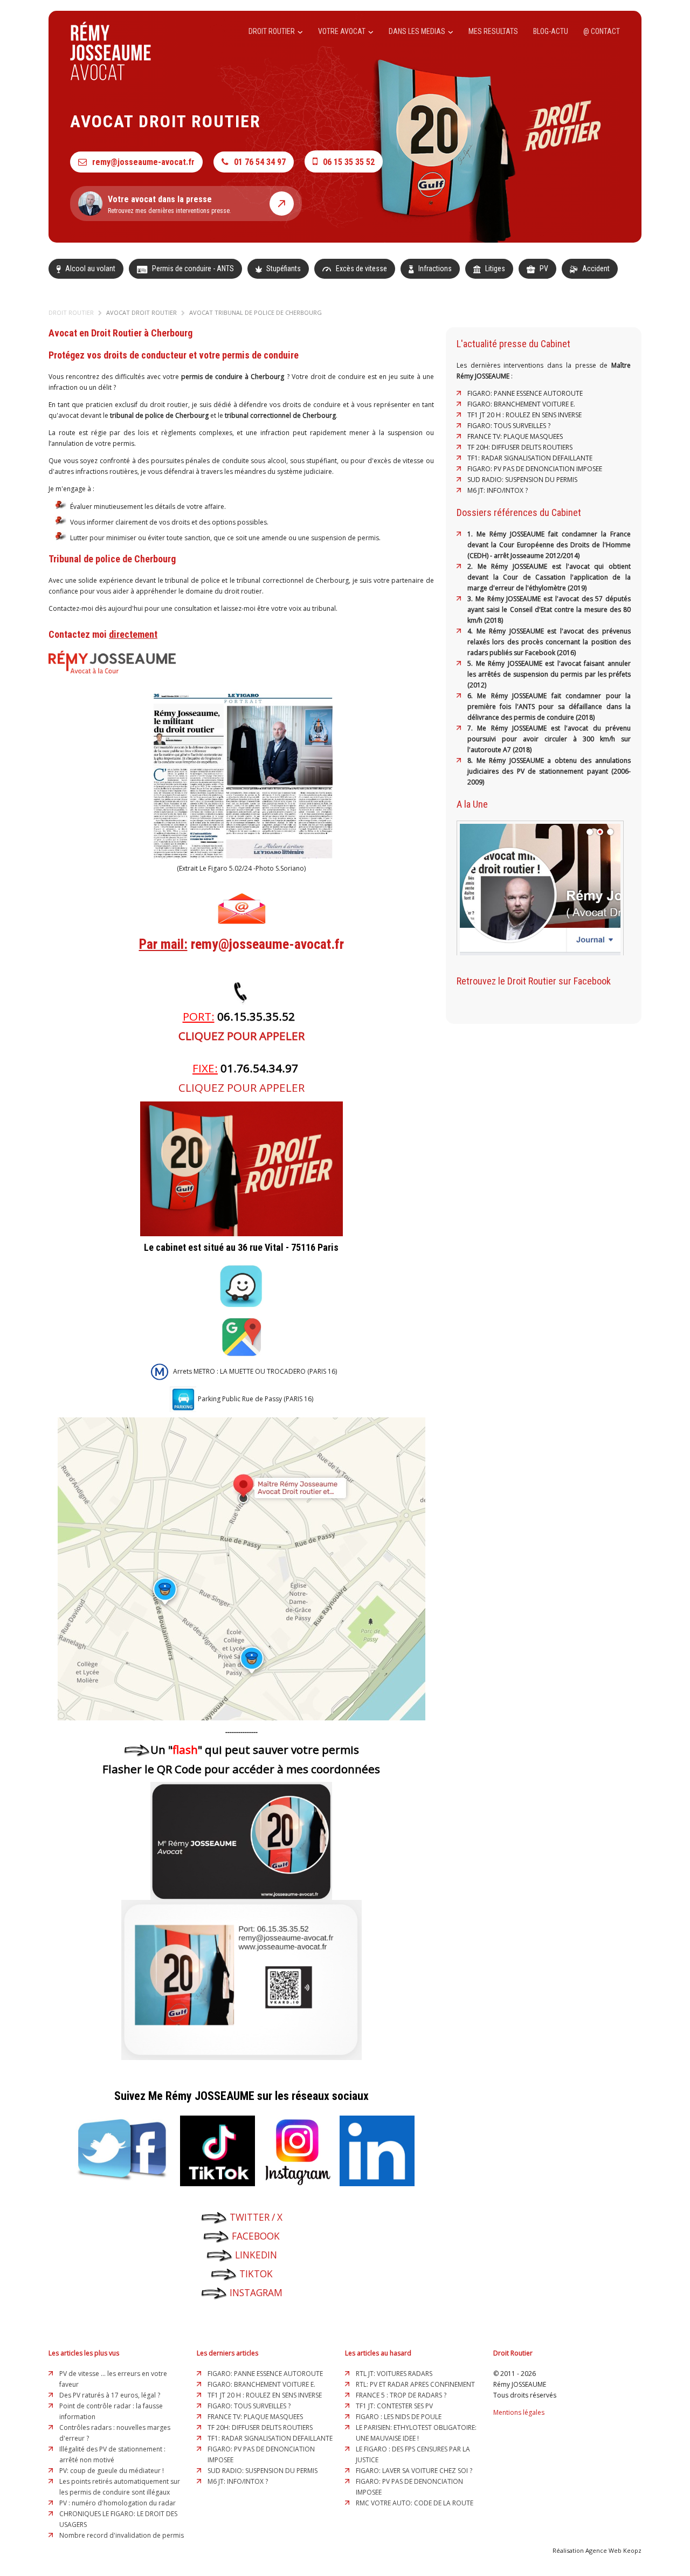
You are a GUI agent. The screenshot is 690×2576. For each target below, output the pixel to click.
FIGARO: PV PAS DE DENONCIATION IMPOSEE (535, 469)
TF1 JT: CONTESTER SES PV (394, 2406)
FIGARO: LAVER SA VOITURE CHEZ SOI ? (414, 2471)
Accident (595, 268)
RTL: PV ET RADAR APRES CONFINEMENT (415, 2384)
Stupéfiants (283, 268)
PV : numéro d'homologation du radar (118, 2503)
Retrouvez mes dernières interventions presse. (170, 204)
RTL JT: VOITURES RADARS (394, 2374)
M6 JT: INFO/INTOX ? (498, 490)
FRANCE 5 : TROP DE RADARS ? (401, 2395)
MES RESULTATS (493, 31)
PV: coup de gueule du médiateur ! (112, 2471)
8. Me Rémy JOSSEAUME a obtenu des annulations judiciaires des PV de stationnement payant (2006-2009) (549, 771)
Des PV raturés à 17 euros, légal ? (110, 2395)
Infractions (434, 268)
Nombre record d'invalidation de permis (122, 2535)
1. (472, 534)
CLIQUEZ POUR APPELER (241, 1036)
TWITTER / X (256, 2217)
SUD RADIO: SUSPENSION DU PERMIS (522, 480)
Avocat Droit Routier (142, 312)
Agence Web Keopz (613, 2550)
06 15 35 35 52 (349, 162)
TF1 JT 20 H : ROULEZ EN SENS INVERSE (525, 415)
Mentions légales (519, 2412)
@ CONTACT (602, 31)
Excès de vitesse (361, 268)
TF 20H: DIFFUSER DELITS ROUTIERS (520, 447)
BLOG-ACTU (551, 31)
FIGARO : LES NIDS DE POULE (399, 2417)
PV (543, 268)
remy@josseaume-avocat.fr (143, 162)
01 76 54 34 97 (260, 162)
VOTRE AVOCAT (343, 31)
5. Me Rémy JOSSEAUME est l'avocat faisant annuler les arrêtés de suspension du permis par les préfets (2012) (549, 674)
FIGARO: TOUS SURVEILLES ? (509, 426)
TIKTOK (256, 2274)
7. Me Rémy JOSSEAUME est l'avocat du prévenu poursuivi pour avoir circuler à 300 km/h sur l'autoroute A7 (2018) (549, 739)
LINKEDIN (255, 2255)
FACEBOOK (256, 2236)
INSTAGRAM (256, 2293)
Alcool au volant (89, 268)
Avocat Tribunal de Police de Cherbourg (256, 312)
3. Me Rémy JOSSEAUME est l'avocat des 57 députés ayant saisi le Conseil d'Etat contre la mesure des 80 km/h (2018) (549, 609)
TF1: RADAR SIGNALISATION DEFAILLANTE (530, 458)
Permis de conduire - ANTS (192, 268)
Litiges (494, 268)
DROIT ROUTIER (272, 31)
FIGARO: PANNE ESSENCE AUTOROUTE (525, 393)
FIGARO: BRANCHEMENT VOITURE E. (521, 404)
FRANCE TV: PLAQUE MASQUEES (515, 436)
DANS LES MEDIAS (418, 31)
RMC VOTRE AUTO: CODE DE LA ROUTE (415, 2503)
